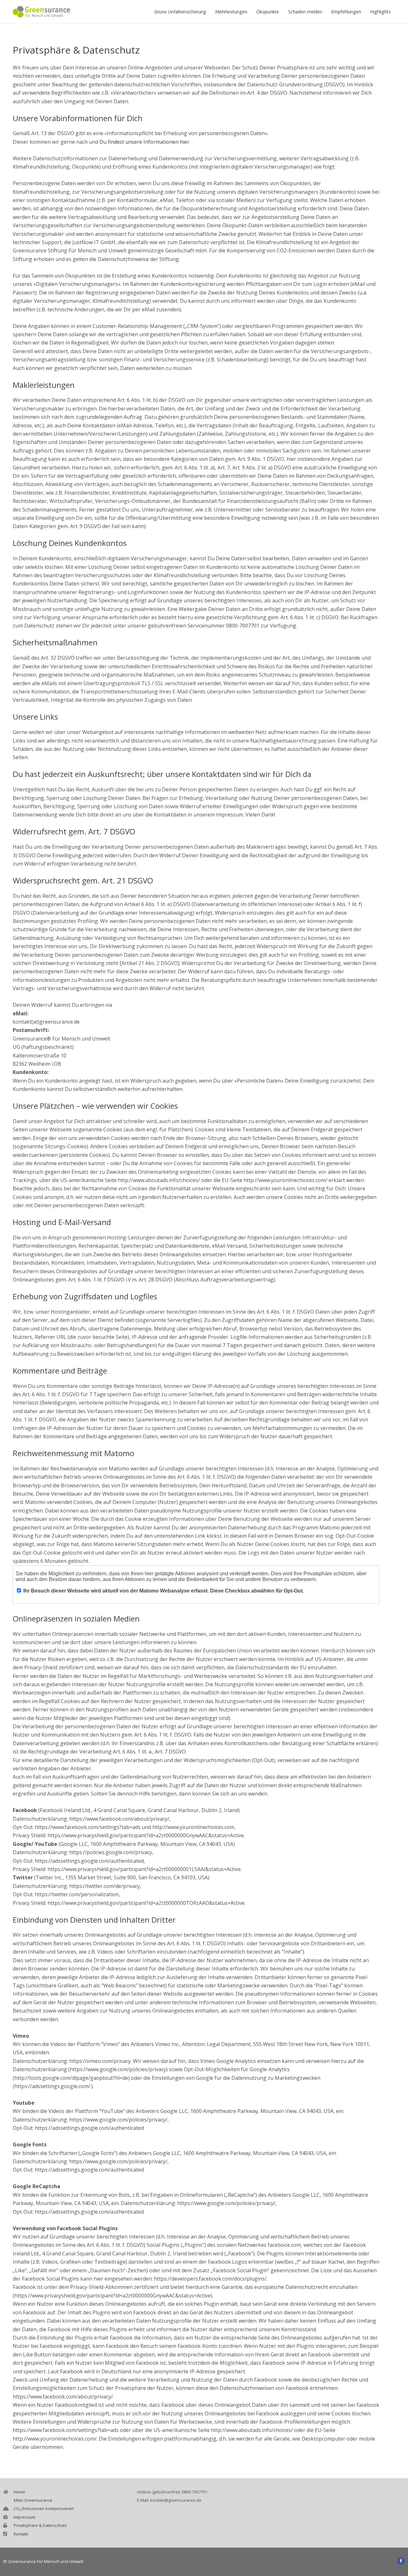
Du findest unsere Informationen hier (144, 142)
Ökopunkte (268, 12)
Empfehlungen (346, 12)
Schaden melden (305, 12)
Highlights (380, 12)
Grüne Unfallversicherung (180, 12)
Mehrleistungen (231, 12)
